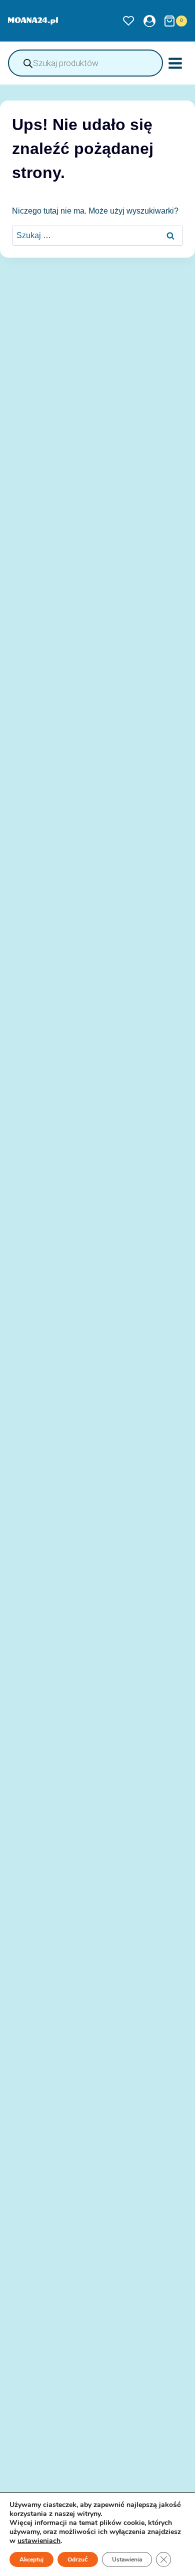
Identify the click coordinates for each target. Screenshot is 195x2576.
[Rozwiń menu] (175, 63)
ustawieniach (39, 2541)
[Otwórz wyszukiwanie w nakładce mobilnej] (85, 63)
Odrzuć (78, 2559)
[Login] (149, 21)
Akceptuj (31, 2559)
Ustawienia (127, 2559)
